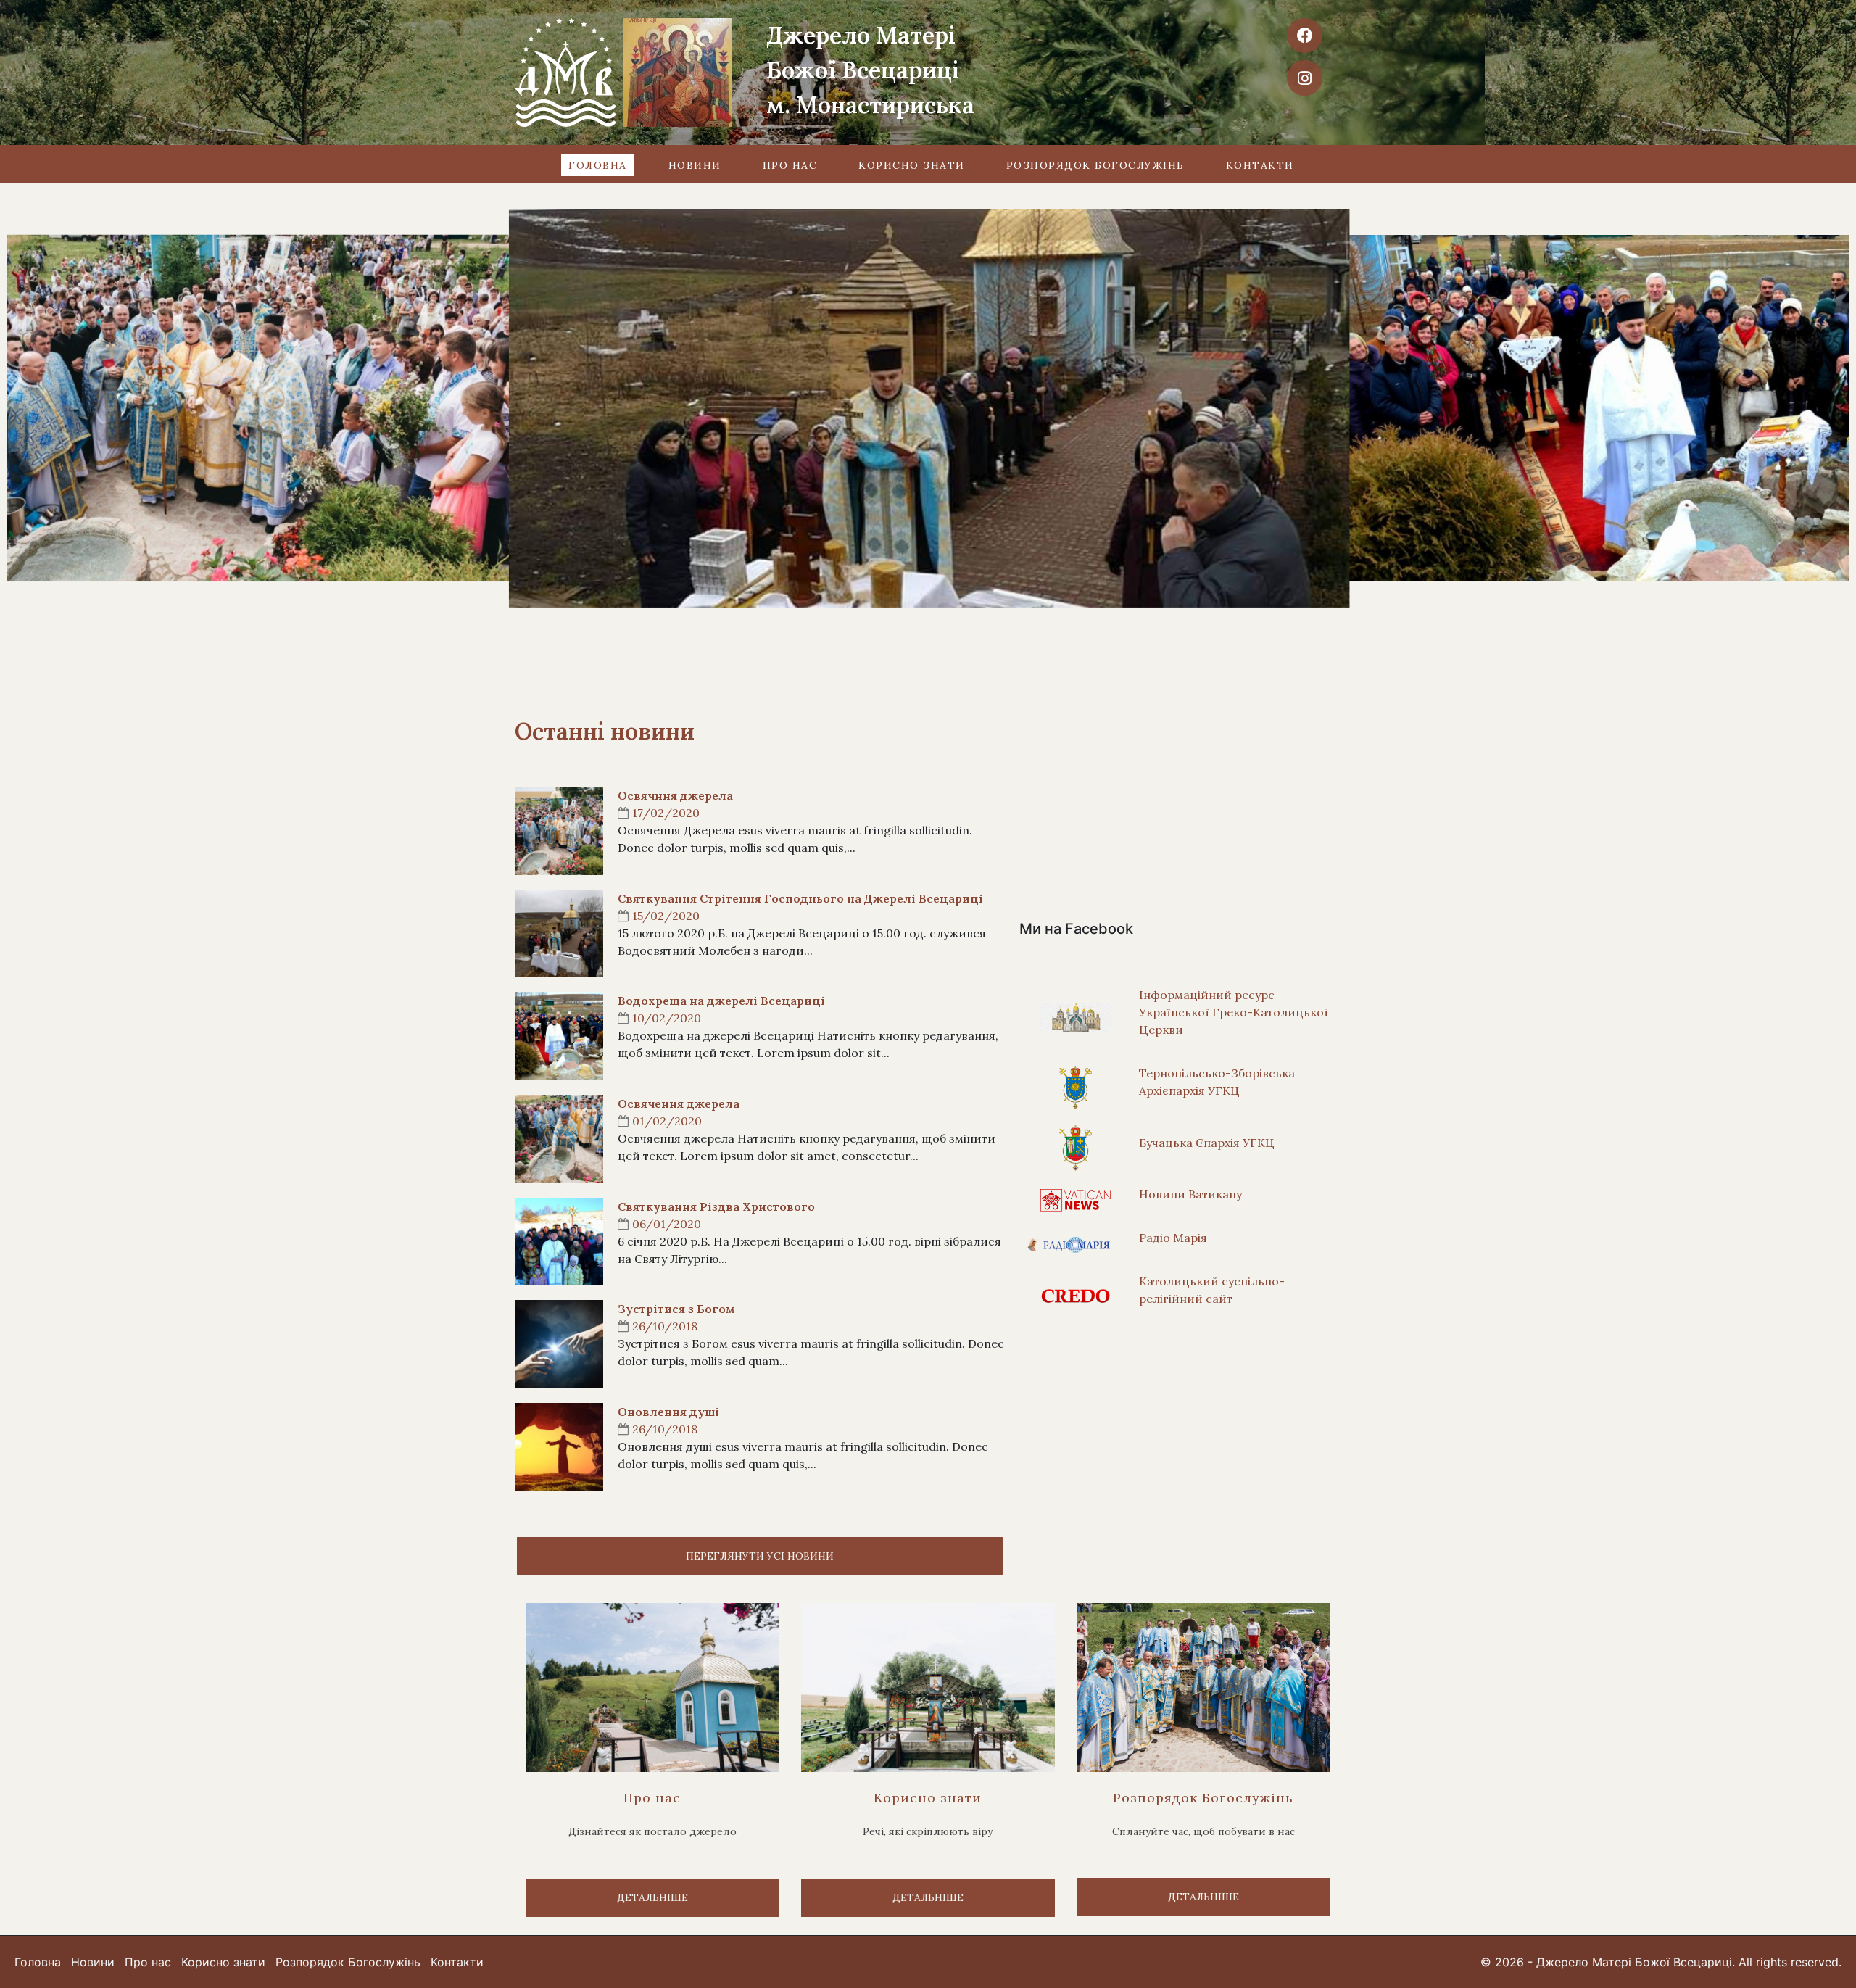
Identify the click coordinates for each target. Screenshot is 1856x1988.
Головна (598, 165)
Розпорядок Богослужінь (1095, 165)
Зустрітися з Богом (676, 1309)
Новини (695, 165)
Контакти (1260, 165)
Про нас (790, 165)
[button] (760, 1556)
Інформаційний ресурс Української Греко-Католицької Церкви (1234, 1012)
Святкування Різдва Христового (716, 1206)
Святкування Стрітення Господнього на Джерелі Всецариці (800, 898)
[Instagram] (1304, 78)
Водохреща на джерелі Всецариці (721, 1001)
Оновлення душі (668, 1412)
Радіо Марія (1173, 1238)
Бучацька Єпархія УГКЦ (1207, 1143)
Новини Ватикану (1190, 1194)
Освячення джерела (679, 1103)
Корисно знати (912, 165)
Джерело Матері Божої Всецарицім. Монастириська (870, 70)
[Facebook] (1304, 36)
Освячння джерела (675, 795)
